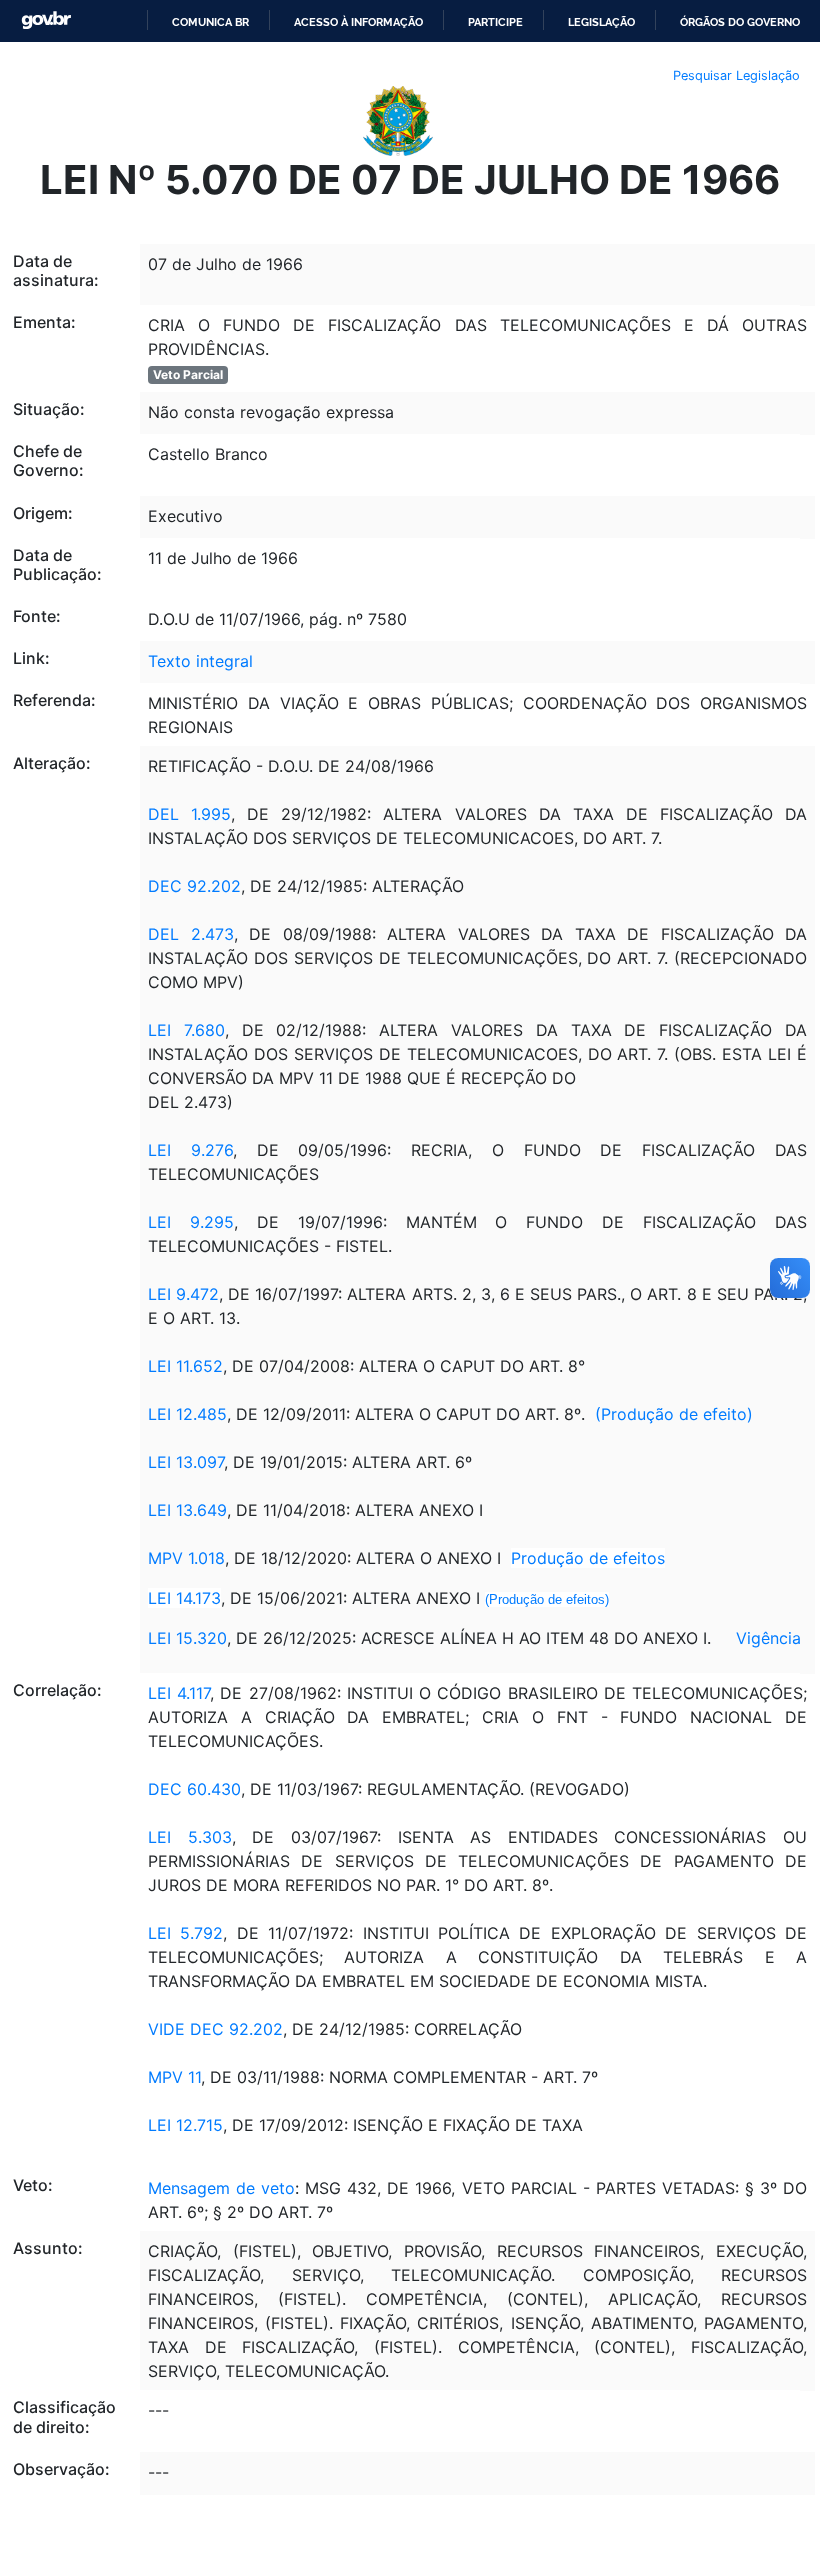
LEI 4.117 (179, 1693)
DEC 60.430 (194, 1789)
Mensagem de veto (221, 2188)
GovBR (46, 20)
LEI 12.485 (187, 1414)
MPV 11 (174, 2077)
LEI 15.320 (187, 1638)
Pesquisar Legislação (736, 75)
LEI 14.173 (184, 1598)
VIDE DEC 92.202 (215, 2029)
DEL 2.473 (191, 934)
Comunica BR (210, 22)
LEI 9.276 (190, 1150)
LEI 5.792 (185, 1933)
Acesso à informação (358, 22)
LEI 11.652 (185, 1366)
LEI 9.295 (191, 1222)
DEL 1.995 (189, 814)
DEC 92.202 (194, 886)
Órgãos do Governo (740, 22)
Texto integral (200, 661)
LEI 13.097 (186, 1462)
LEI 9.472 (183, 1294)
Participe (495, 22)
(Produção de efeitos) (547, 1599)
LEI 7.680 (186, 1030)
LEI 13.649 (187, 1510)
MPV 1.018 (186, 1558)
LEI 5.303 (190, 1837)
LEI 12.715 (185, 2125)
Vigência (768, 1638)
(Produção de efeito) (674, 1414)
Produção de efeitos (588, 1558)
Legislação (601, 22)
